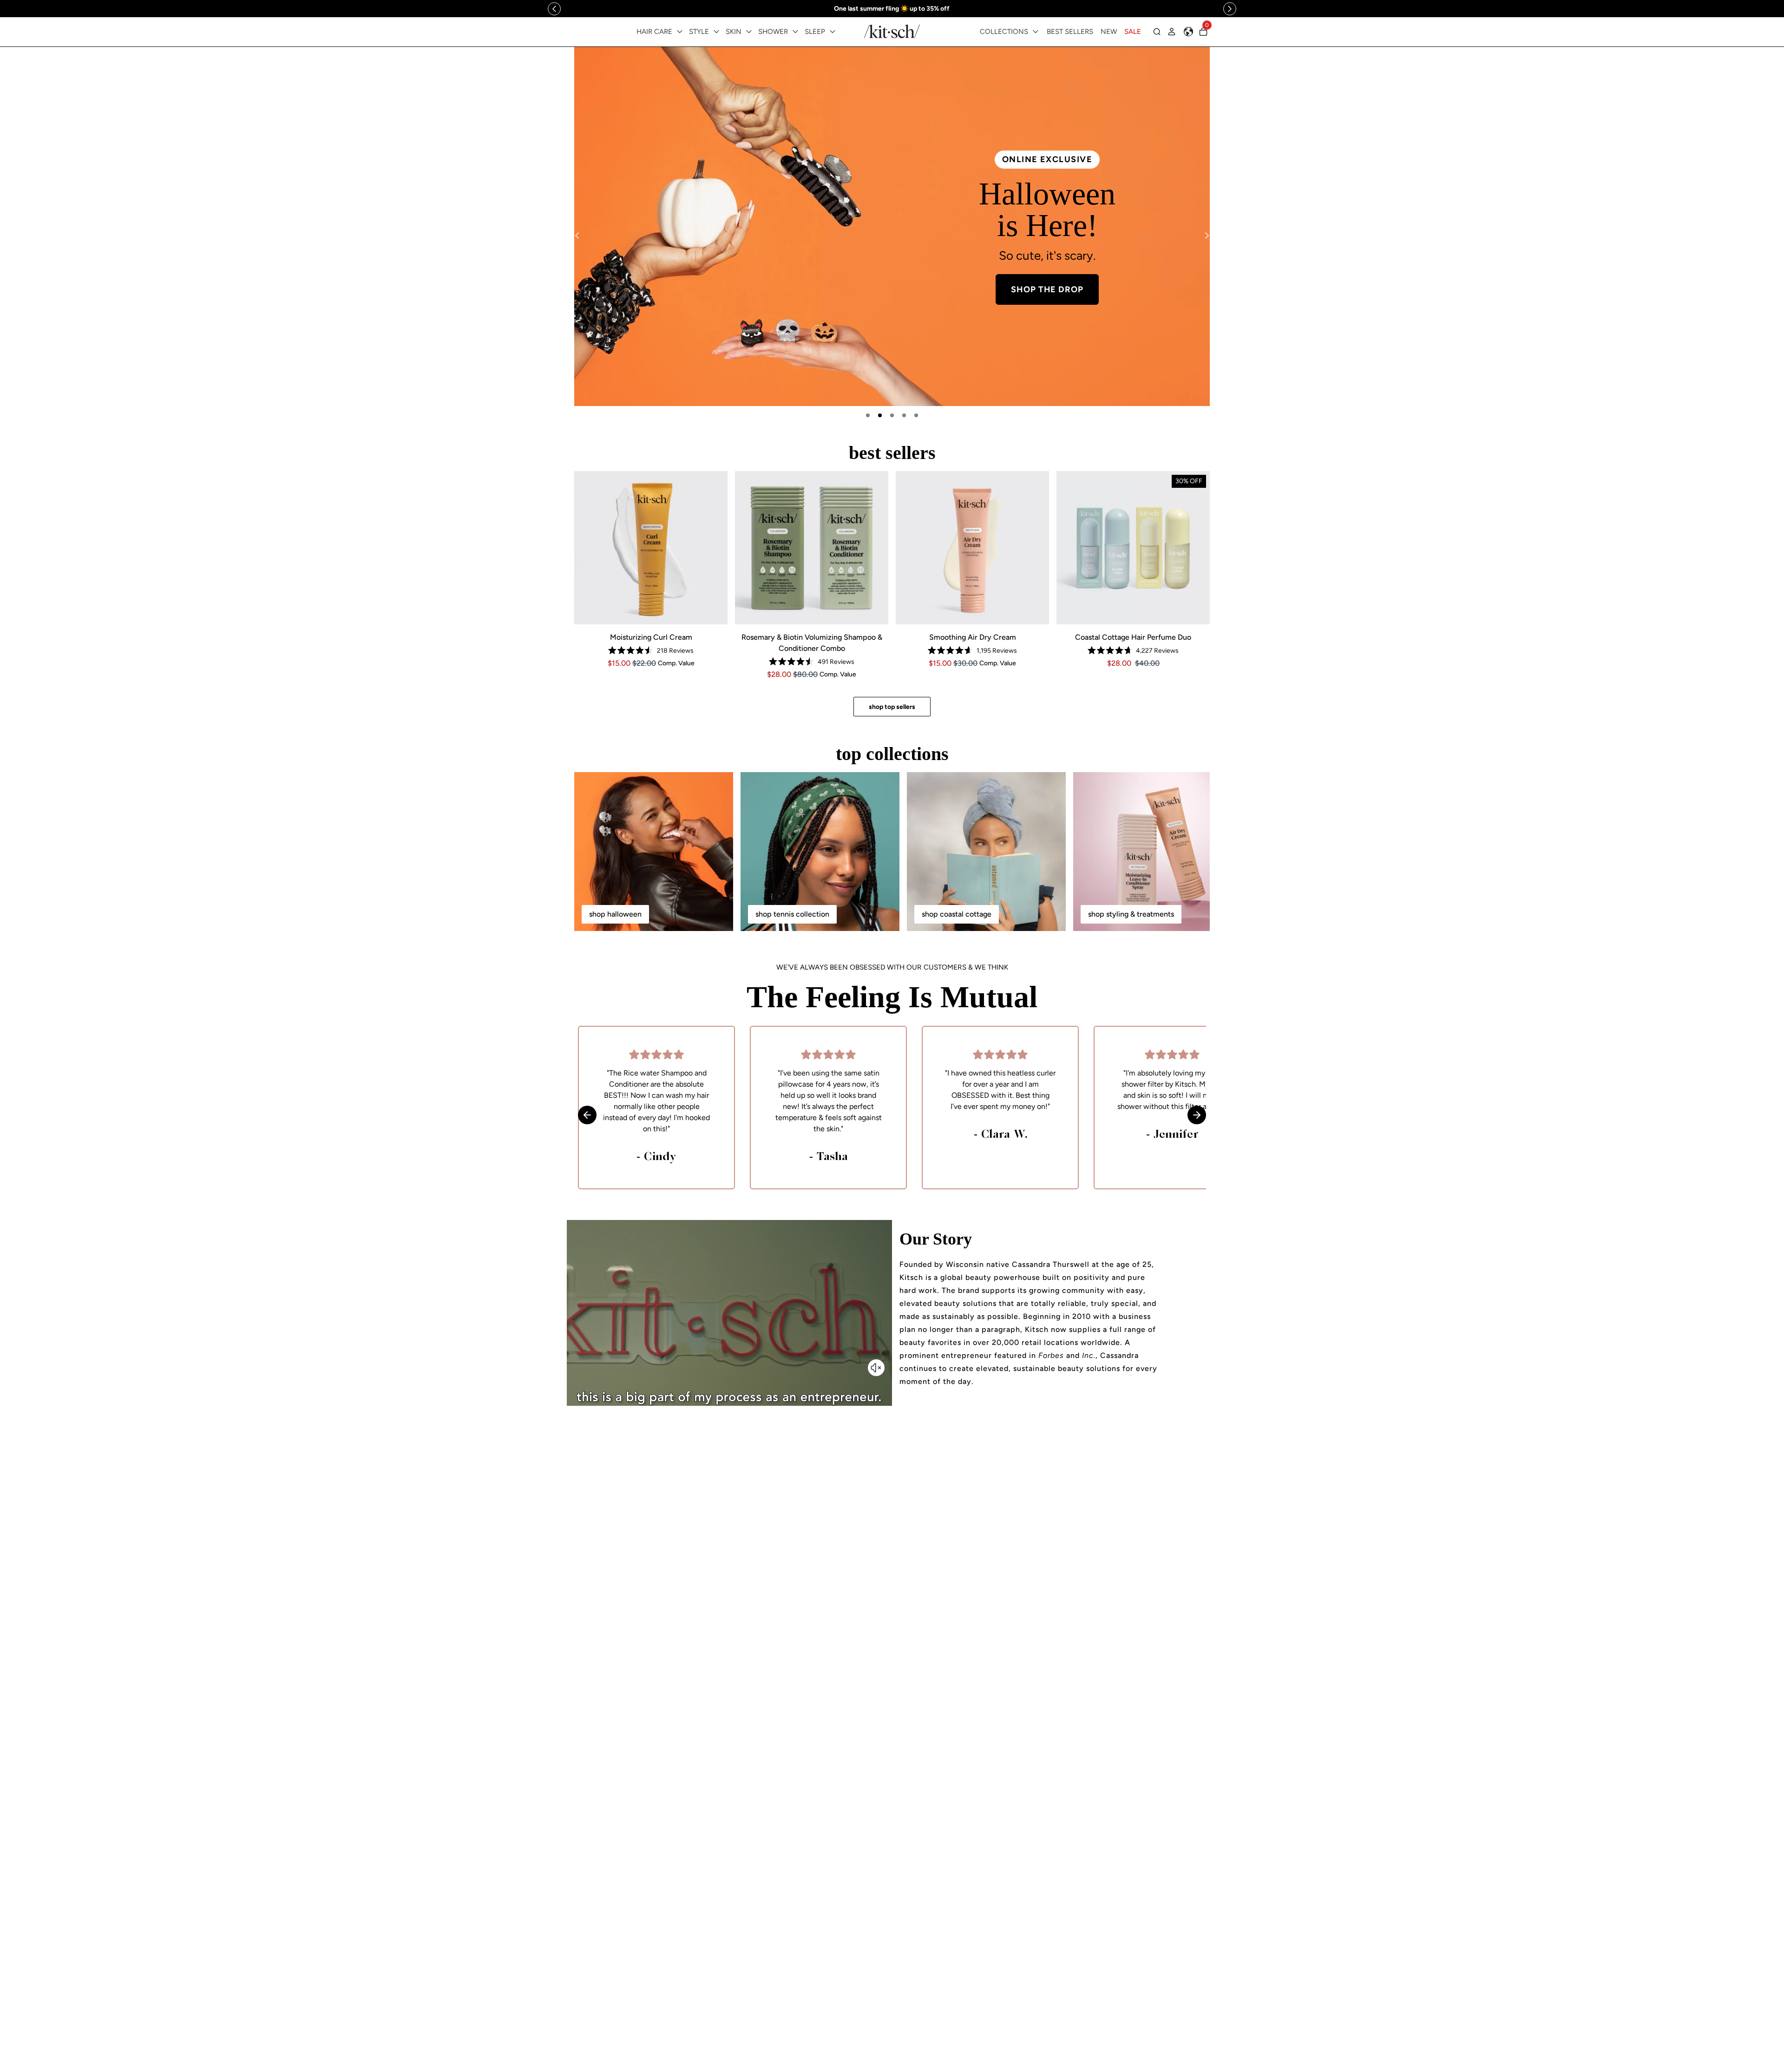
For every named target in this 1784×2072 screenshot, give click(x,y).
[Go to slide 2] (880, 415)
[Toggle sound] (876, 1368)
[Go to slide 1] (868, 415)
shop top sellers (892, 707)
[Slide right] (1230, 9)
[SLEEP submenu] (833, 32)
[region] (892, 9)
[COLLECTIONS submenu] (1036, 32)
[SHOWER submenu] (795, 32)
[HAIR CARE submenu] (680, 32)
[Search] (1157, 32)
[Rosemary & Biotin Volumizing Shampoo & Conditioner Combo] (812, 548)
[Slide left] (554, 9)
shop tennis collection (792, 914)
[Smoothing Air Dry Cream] (972, 548)
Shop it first (1047, 298)
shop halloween (615, 914)
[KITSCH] (892, 31)
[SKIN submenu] (749, 32)
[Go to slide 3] (892, 415)
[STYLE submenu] (716, 32)
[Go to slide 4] (904, 415)
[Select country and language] (1188, 32)
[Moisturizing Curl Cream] (651, 548)
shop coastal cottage (957, 914)
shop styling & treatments (1131, 914)
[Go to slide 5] (916, 415)
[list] (892, 226)
